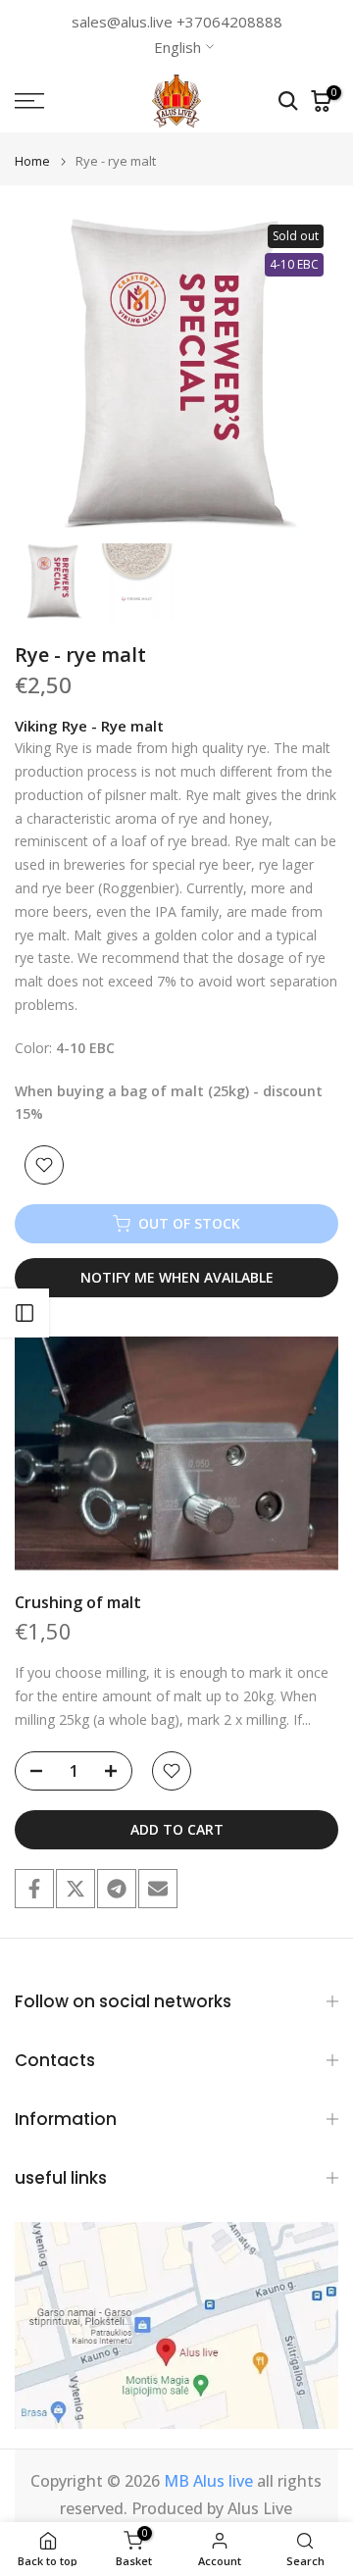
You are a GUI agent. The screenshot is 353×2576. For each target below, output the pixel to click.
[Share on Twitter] (76, 1889)
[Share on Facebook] (34, 1889)
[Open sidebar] (25, 1313)
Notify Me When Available (177, 1277)
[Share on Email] (158, 1889)
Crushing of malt (78, 1602)
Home (32, 161)
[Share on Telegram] (117, 1889)
